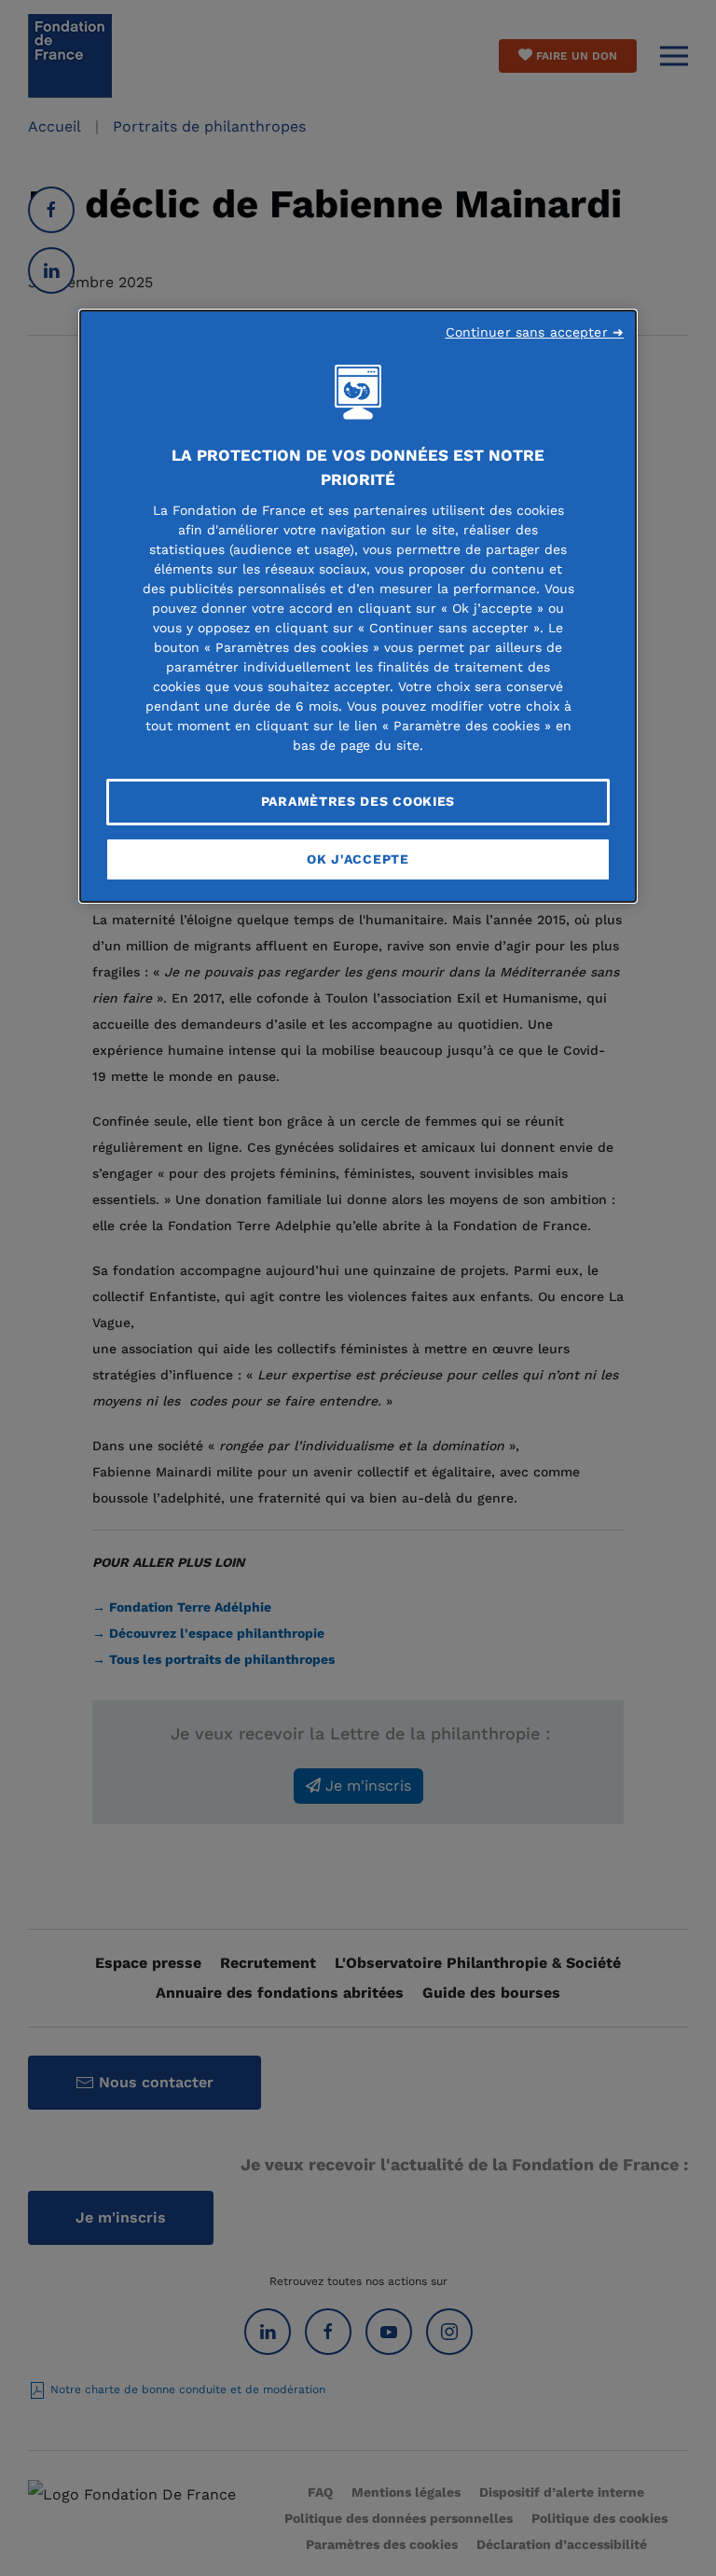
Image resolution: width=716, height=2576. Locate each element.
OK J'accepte (358, 859)
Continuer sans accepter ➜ (535, 332)
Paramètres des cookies (358, 801)
